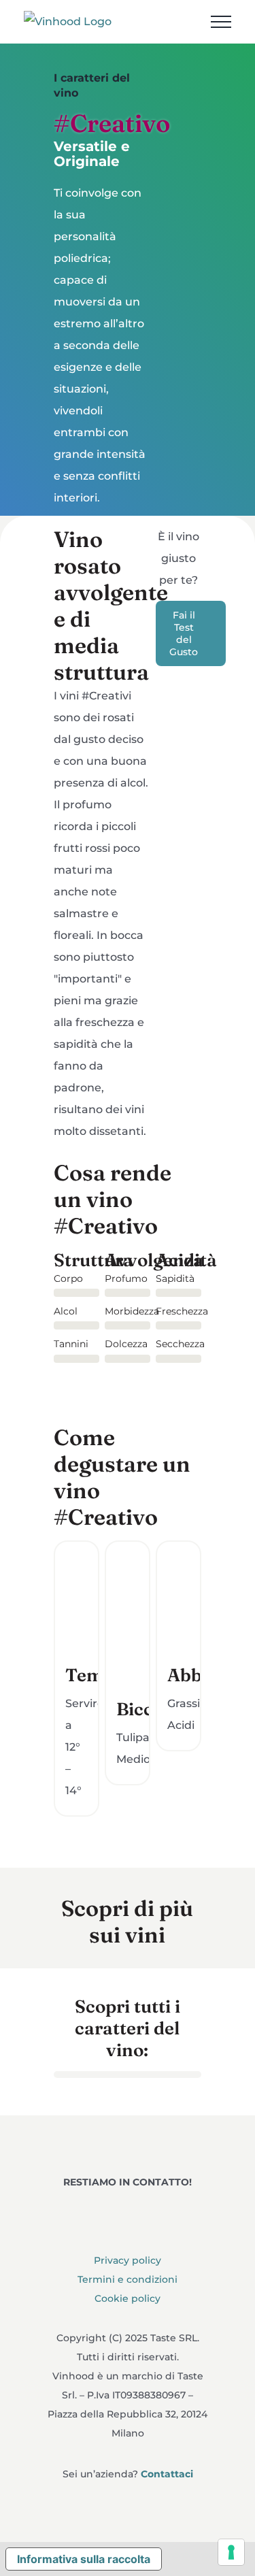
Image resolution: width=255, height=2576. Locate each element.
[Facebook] (90, 2210)
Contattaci (167, 2474)
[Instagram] (128, 2210)
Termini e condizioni (128, 2280)
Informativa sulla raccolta (84, 2559)
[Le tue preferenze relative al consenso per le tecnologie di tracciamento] (231, 2552)
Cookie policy (128, 2299)
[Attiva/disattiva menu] (221, 22)
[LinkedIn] (165, 2210)
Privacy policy (128, 2261)
